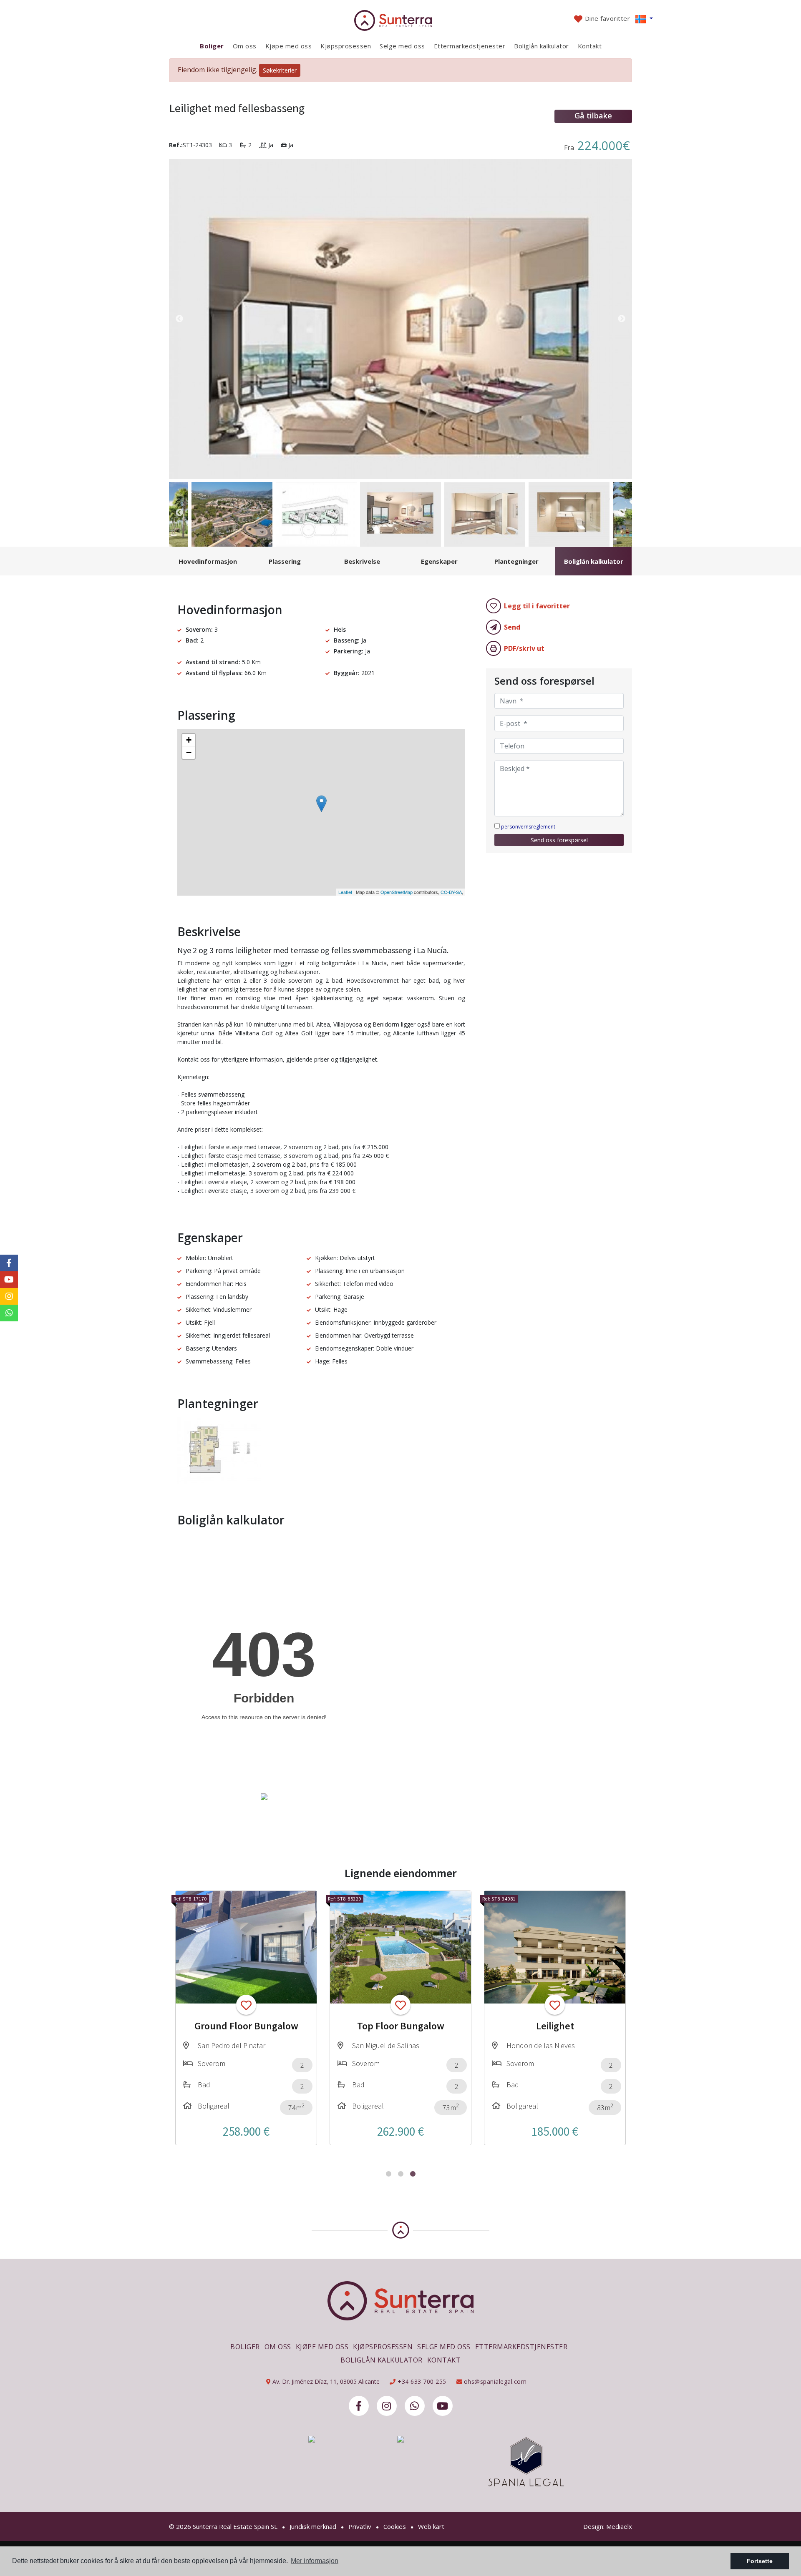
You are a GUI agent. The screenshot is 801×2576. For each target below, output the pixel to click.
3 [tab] (413, 2174)
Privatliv (360, 2526)
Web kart (431, 2526)
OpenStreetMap (397, 892)
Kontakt (590, 46)
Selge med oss (402, 46)
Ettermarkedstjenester (470, 46)
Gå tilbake (593, 115)
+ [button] (189, 740)
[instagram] (387, 2406)
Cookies (395, 2526)
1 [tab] (389, 2174)
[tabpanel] (246, 2018)
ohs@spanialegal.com (495, 2381)
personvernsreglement (528, 827)
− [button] (189, 752)
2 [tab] (401, 2174)
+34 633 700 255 (421, 2381)
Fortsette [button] (760, 2561)
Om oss (245, 46)
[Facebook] (359, 2406)
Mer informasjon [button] (315, 2561)
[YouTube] (443, 2406)
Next (622, 319)
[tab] (208, 561)
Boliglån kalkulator (542, 46)
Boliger (212, 46)
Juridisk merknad (313, 2526)
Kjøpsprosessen (346, 46)
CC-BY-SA (451, 892)
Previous (179, 319)
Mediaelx (619, 2526)
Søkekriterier (280, 70)
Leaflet (345, 892)
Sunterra (401, 20)
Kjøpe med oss (289, 46)
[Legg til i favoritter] (246, 2005)
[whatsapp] (415, 2406)
